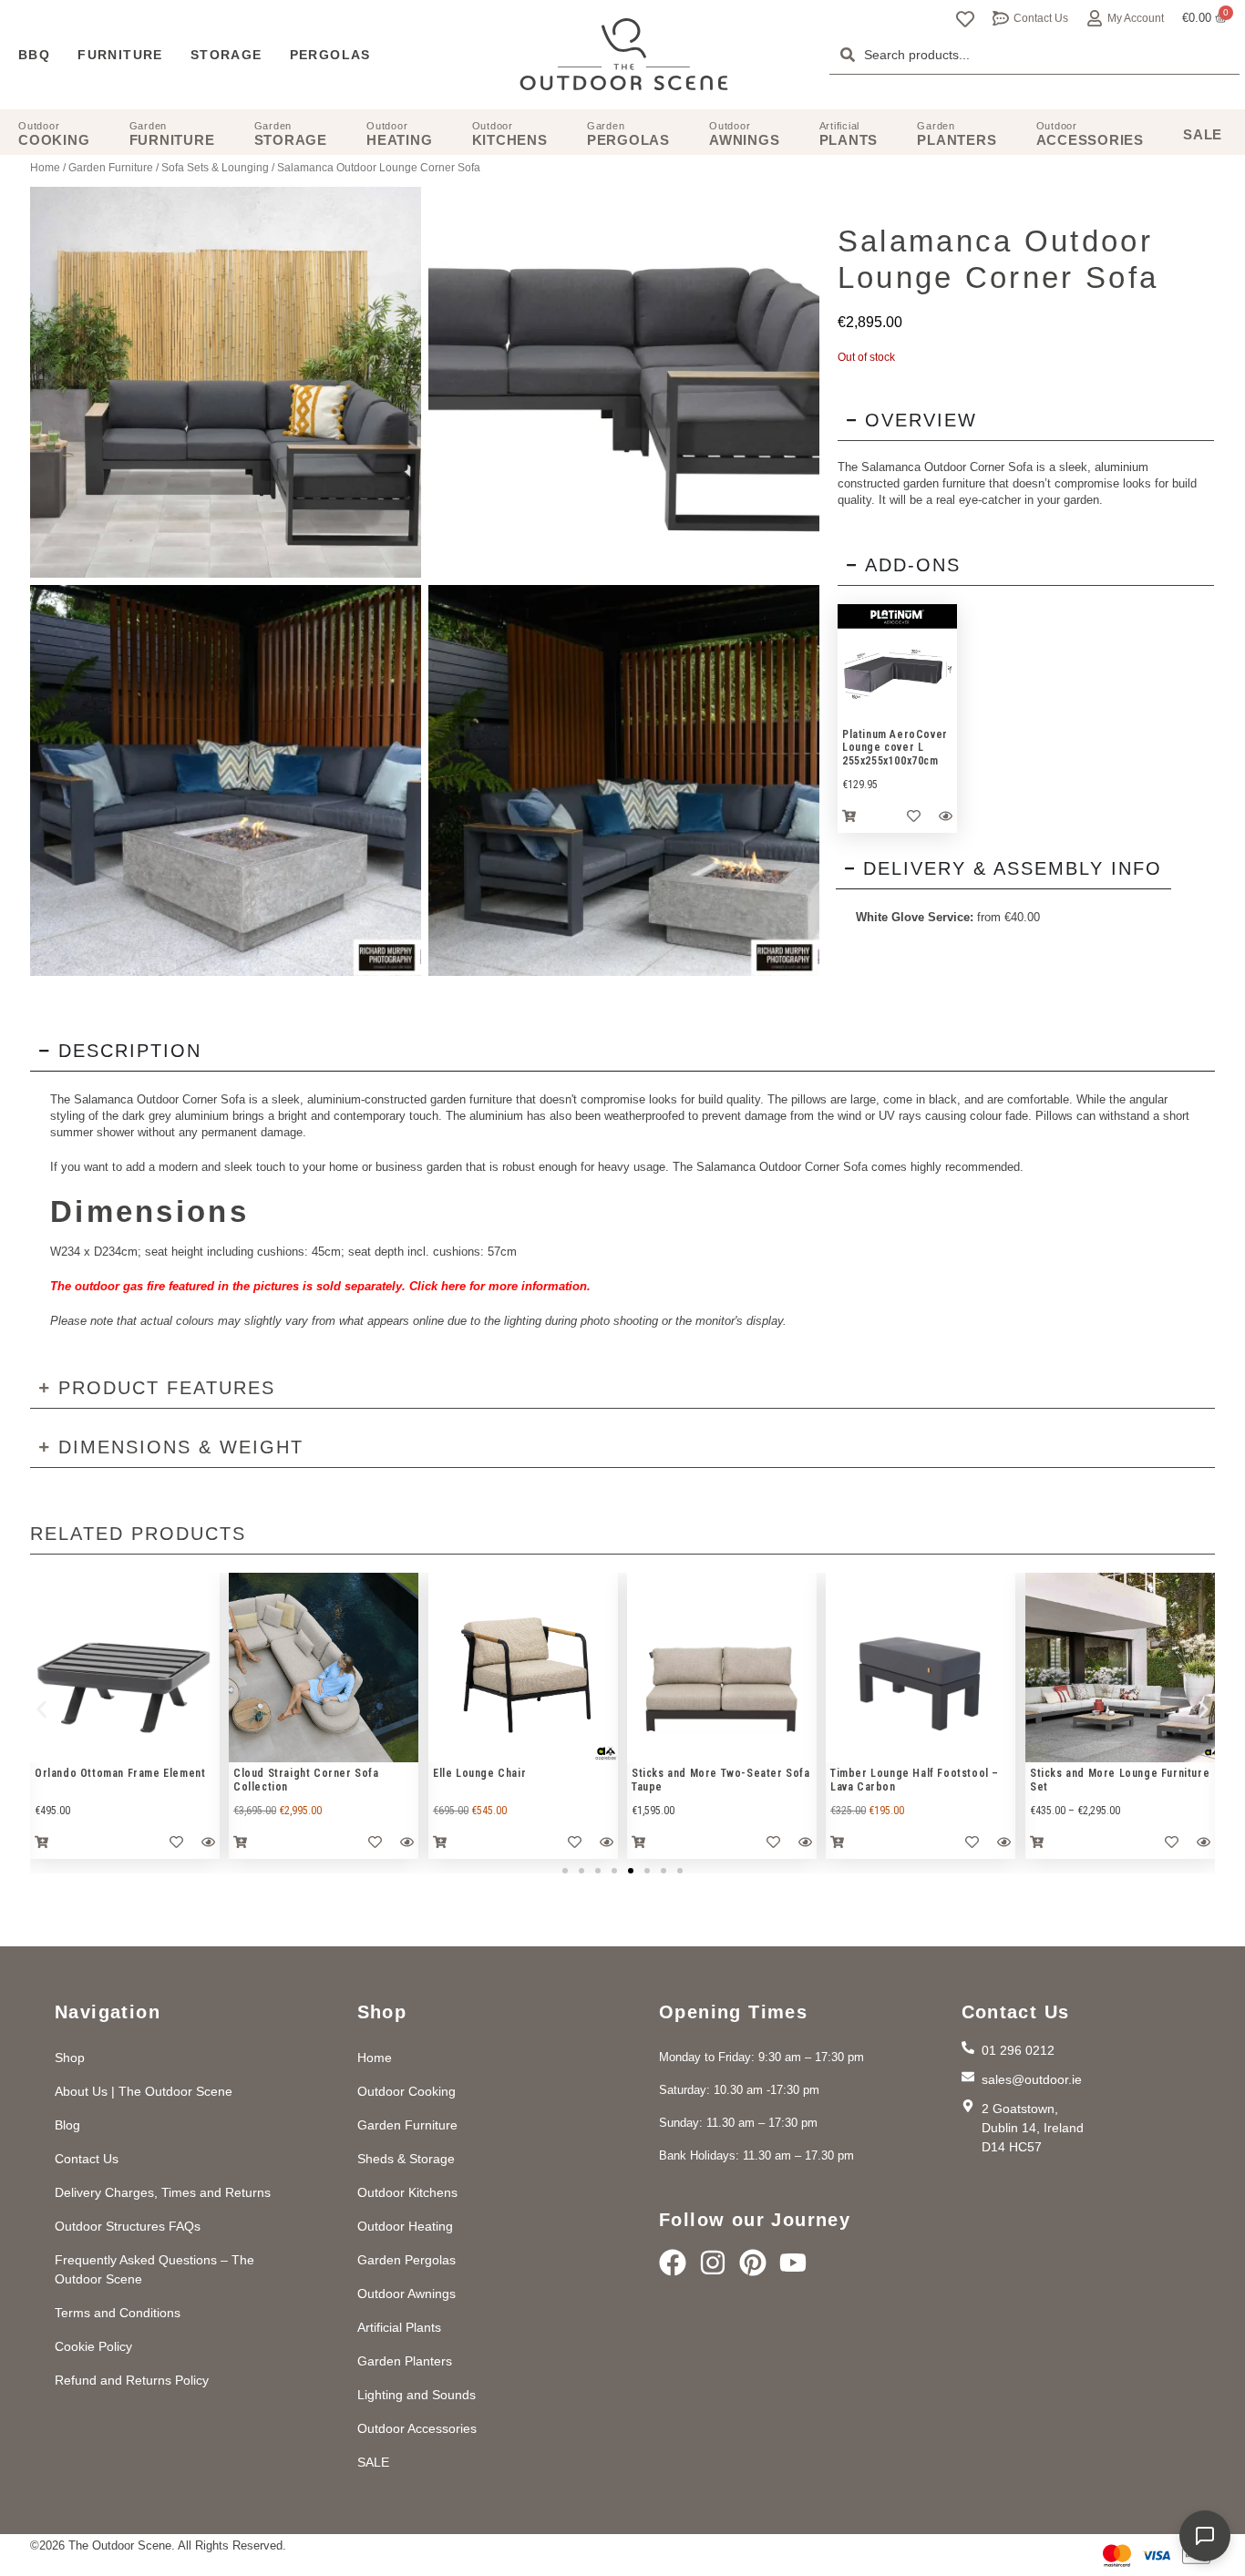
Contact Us (1041, 18)
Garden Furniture (111, 168)
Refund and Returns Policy (132, 2380)
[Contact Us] (1001, 18)
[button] (41, 1709)
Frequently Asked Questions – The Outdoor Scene (154, 2269)
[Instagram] (713, 2263)
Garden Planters (405, 2361)
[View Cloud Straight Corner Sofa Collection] (324, 1668)
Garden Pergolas (406, 2260)
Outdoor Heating (405, 2226)
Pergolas (330, 55)
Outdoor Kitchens (407, 2192)
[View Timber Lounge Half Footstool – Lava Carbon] (921, 1668)
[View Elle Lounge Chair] (523, 1668)
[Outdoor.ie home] (624, 55)
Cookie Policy (93, 2346)
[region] (897, 664)
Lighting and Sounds (417, 2395)
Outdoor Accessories (417, 2428)
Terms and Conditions (118, 2313)
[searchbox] (1034, 55)
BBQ (34, 55)
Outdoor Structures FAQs (128, 2226)
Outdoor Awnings (406, 2294)
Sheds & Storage (406, 2159)
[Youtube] (793, 2263)
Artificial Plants (399, 2327)
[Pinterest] (753, 2263)
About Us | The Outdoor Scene (144, 2091)
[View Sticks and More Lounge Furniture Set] (1120, 1668)
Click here (436, 1286)
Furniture (120, 55)
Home (45, 168)
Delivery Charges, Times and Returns (163, 2192)
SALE (373, 2462)
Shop (70, 2058)
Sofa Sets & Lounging (215, 168)
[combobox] (1034, 55)
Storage (226, 55)
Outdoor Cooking (406, 2091)
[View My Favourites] (965, 19)
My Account (1136, 18)
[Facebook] (673, 2263)
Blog (67, 2125)
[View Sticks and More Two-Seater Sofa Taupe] (722, 1668)
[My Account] (1095, 18)
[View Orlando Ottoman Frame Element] (125, 1668)
